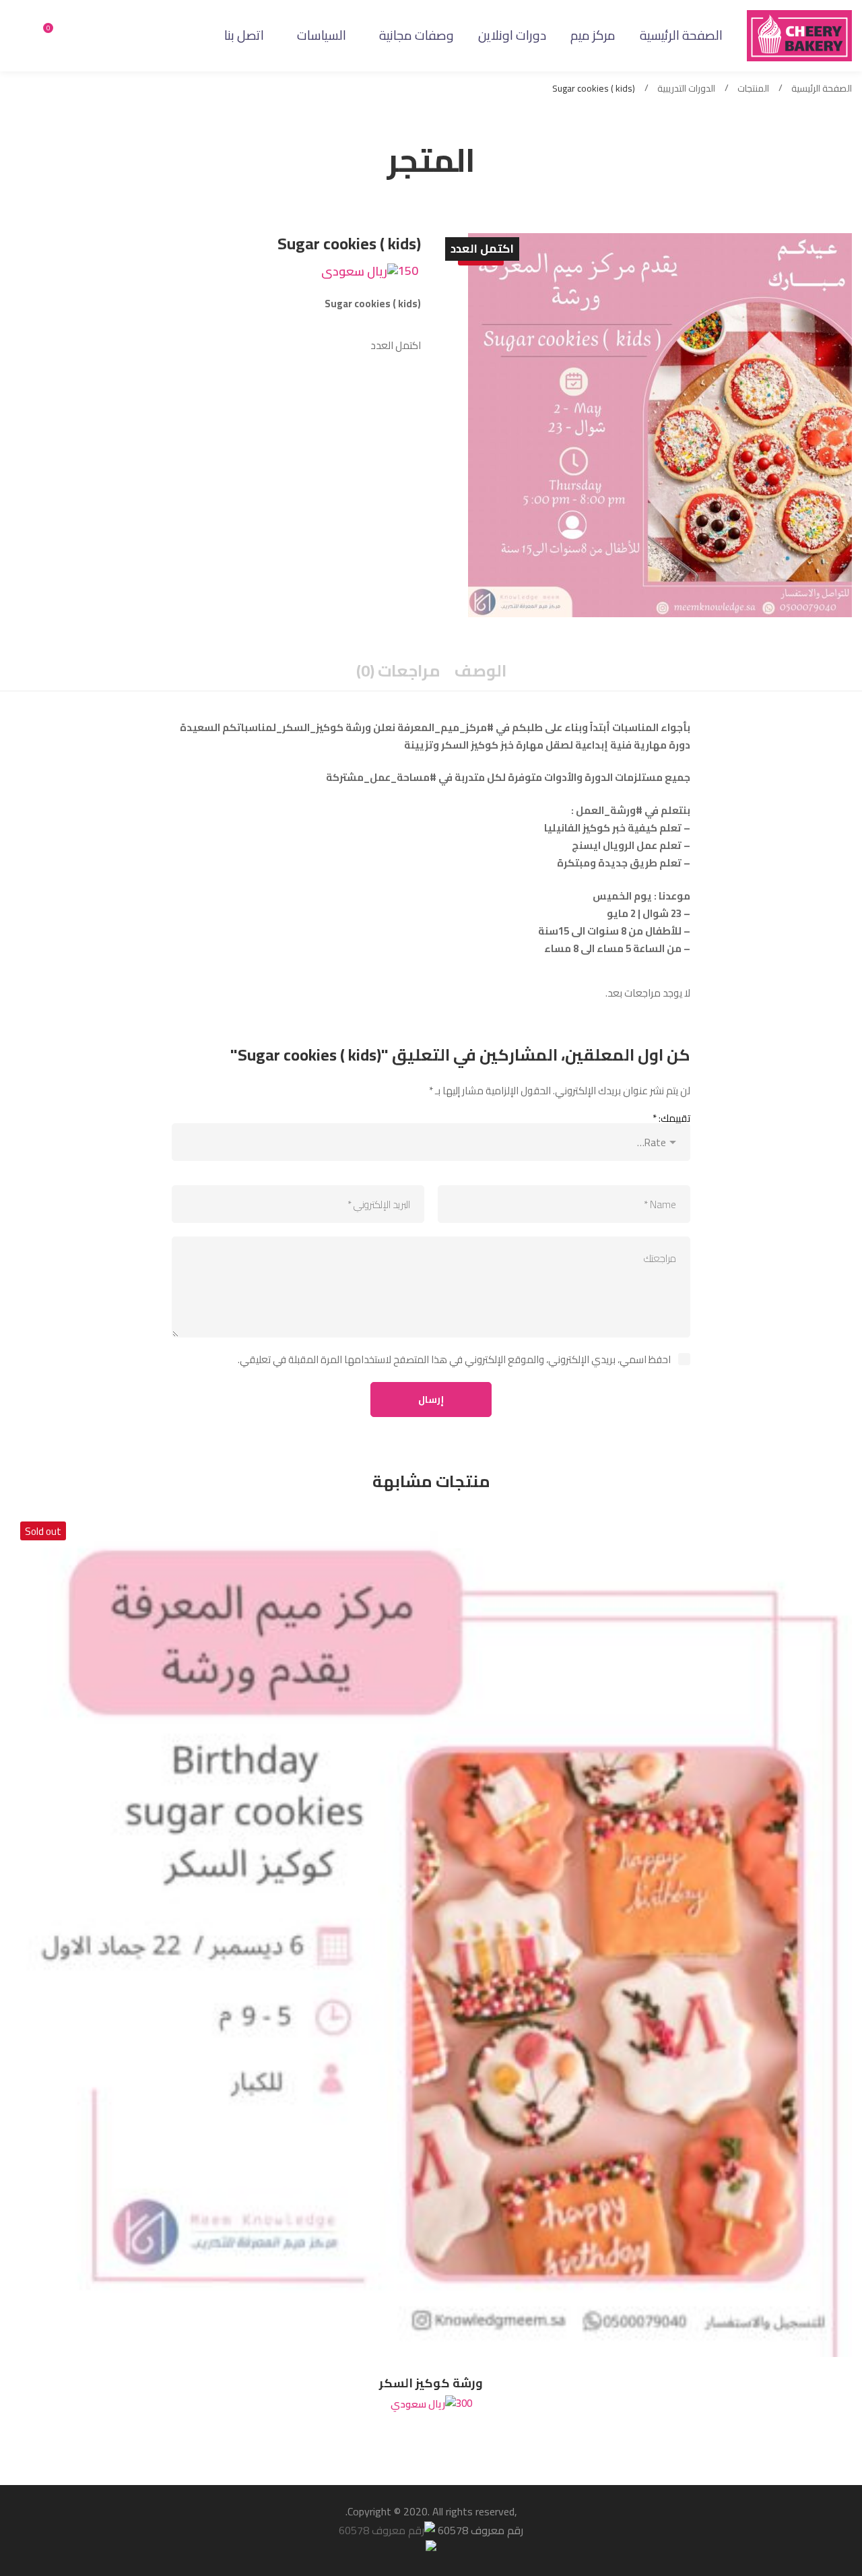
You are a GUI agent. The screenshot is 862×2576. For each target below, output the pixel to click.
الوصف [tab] (480, 671)
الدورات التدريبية (686, 89)
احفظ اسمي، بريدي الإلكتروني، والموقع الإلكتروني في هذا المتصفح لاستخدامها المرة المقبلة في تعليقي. (454, 1359)
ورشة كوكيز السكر (431, 2383)
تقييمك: (671, 1118)
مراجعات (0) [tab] (398, 671)
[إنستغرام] (71, 35)
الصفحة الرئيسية (822, 89)
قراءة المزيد (818, 1936)
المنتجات (753, 89)
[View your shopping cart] (43, 36)
